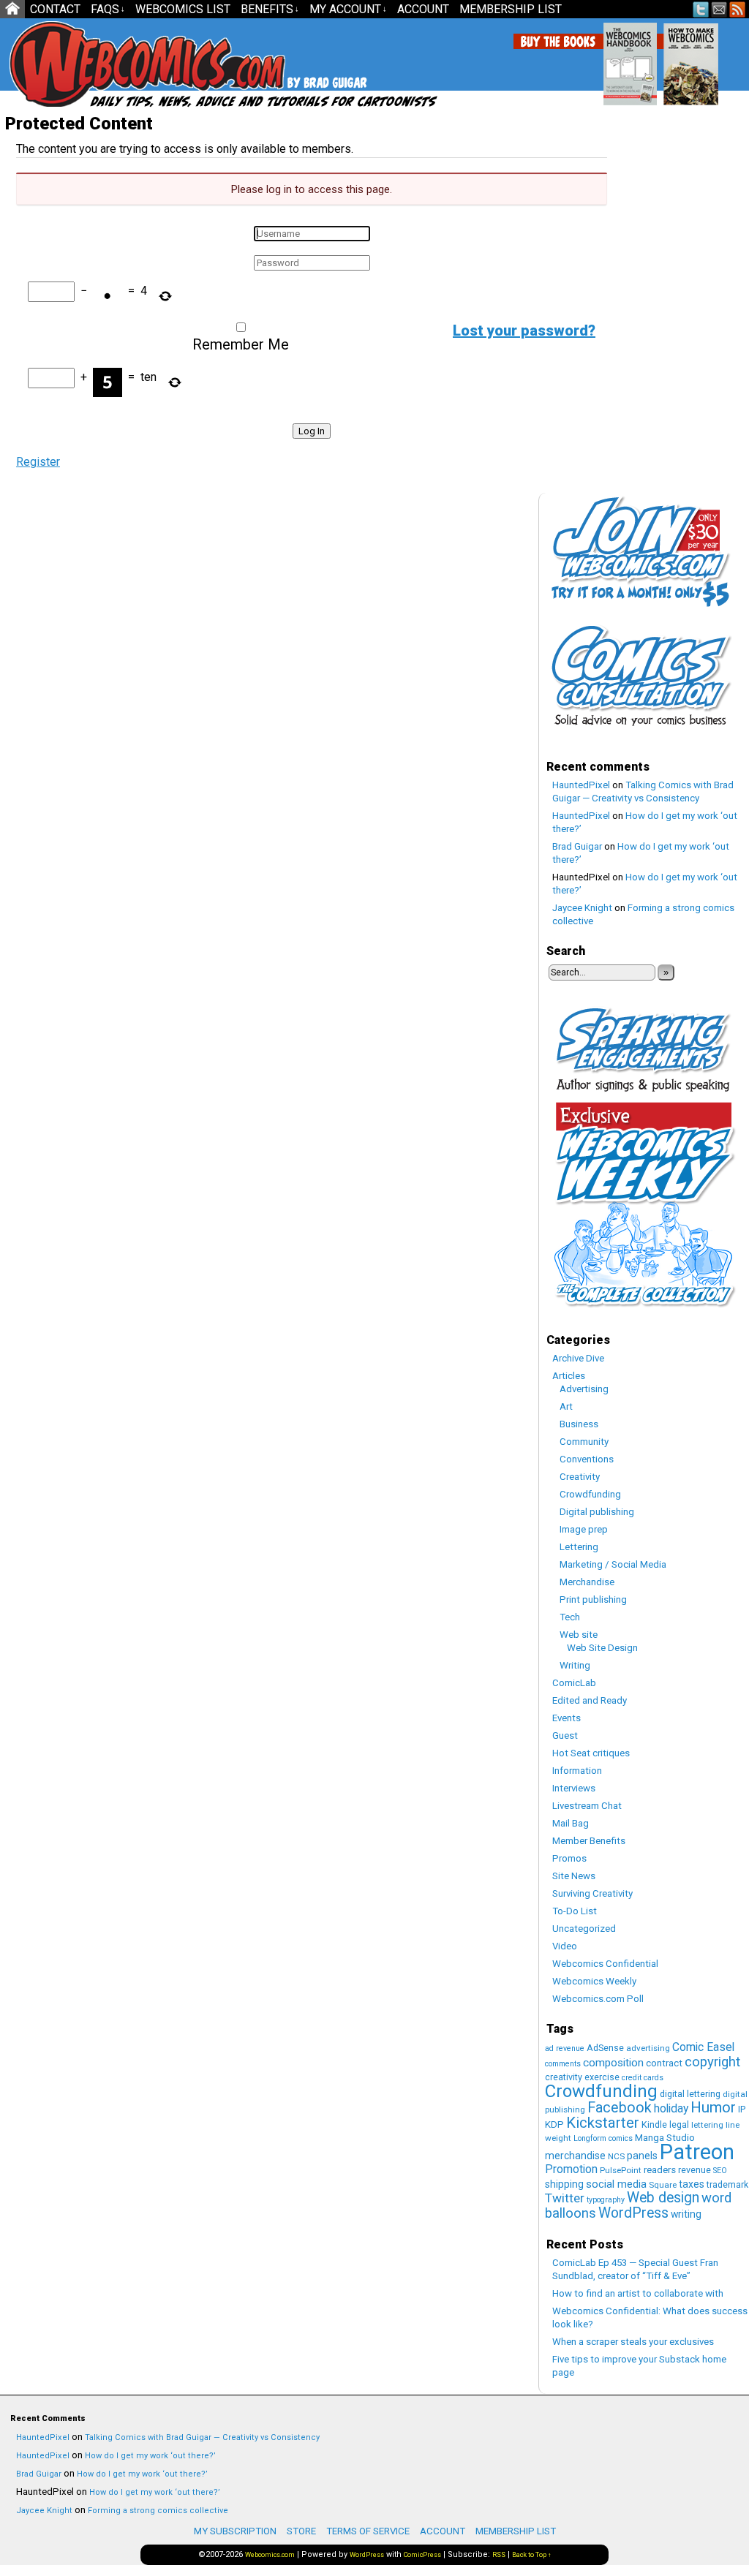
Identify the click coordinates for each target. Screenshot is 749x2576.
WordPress (633, 2213)
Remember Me (241, 344)
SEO (720, 2171)
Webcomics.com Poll (598, 1999)
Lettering (579, 1547)
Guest (565, 1735)
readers (660, 2170)
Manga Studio (665, 2138)
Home (12, 9)
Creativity (580, 1477)
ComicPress (422, 2555)
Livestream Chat (587, 1806)
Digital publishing (597, 1512)
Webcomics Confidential (605, 1964)
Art (566, 1406)
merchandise (575, 2156)
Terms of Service (368, 2531)
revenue (695, 2170)
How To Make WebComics (722, 58)
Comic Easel (703, 2047)
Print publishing (593, 1599)
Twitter (701, 9)
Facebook (620, 2108)
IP (742, 2109)
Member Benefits (589, 1841)
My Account (348, 9)
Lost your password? (524, 331)
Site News (574, 1876)
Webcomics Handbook (661, 56)
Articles (569, 1376)
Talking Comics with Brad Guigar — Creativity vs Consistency (202, 2437)
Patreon (697, 2152)
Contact (55, 9)
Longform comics (603, 2138)
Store (301, 2531)
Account (423, 9)
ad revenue (565, 2048)
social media (616, 2184)
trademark (727, 2184)
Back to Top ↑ (532, 2555)
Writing (575, 1665)
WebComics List (183, 9)
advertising (648, 2048)
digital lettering (690, 2094)
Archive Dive (578, 1358)
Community (584, 1442)
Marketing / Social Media (613, 1564)
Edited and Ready (590, 1700)
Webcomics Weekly (594, 1981)
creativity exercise (582, 2077)
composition (613, 2063)
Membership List (511, 9)
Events (567, 1718)
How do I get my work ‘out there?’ (150, 2456)
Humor (713, 2107)
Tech (570, 1617)
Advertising (584, 1389)
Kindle (654, 2124)
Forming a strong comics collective (158, 2511)
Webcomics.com (270, 2555)
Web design (663, 2198)
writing (686, 2214)
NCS (616, 2156)
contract (664, 2063)
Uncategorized (584, 1929)
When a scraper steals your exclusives (633, 2342)
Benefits (270, 9)
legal (679, 2124)
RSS (738, 9)
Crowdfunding (590, 1494)
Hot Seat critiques (591, 1753)
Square (663, 2185)
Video (565, 1946)
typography (606, 2200)
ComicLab (574, 1683)
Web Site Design (602, 1648)
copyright (712, 2062)
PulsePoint (621, 2170)
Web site (579, 1635)
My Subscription (235, 2531)
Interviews (574, 1788)
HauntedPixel (581, 785)
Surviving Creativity (592, 1893)
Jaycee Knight (582, 908)
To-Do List (575, 1911)
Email (719, 9)
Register (38, 462)
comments (563, 2064)
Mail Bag (571, 1823)
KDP (554, 2124)
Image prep (584, 1529)
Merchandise (587, 1582)
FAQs (108, 9)
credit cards (643, 2078)
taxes (692, 2184)
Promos (569, 1858)
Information (577, 1771)
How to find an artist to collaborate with (638, 2293)
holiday (671, 2108)
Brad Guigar (577, 846)
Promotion (571, 2169)
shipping (564, 2184)
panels (642, 2156)
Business (579, 1424)
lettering (707, 2125)
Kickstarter (603, 2123)
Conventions (587, 1459)
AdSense (605, 2048)
